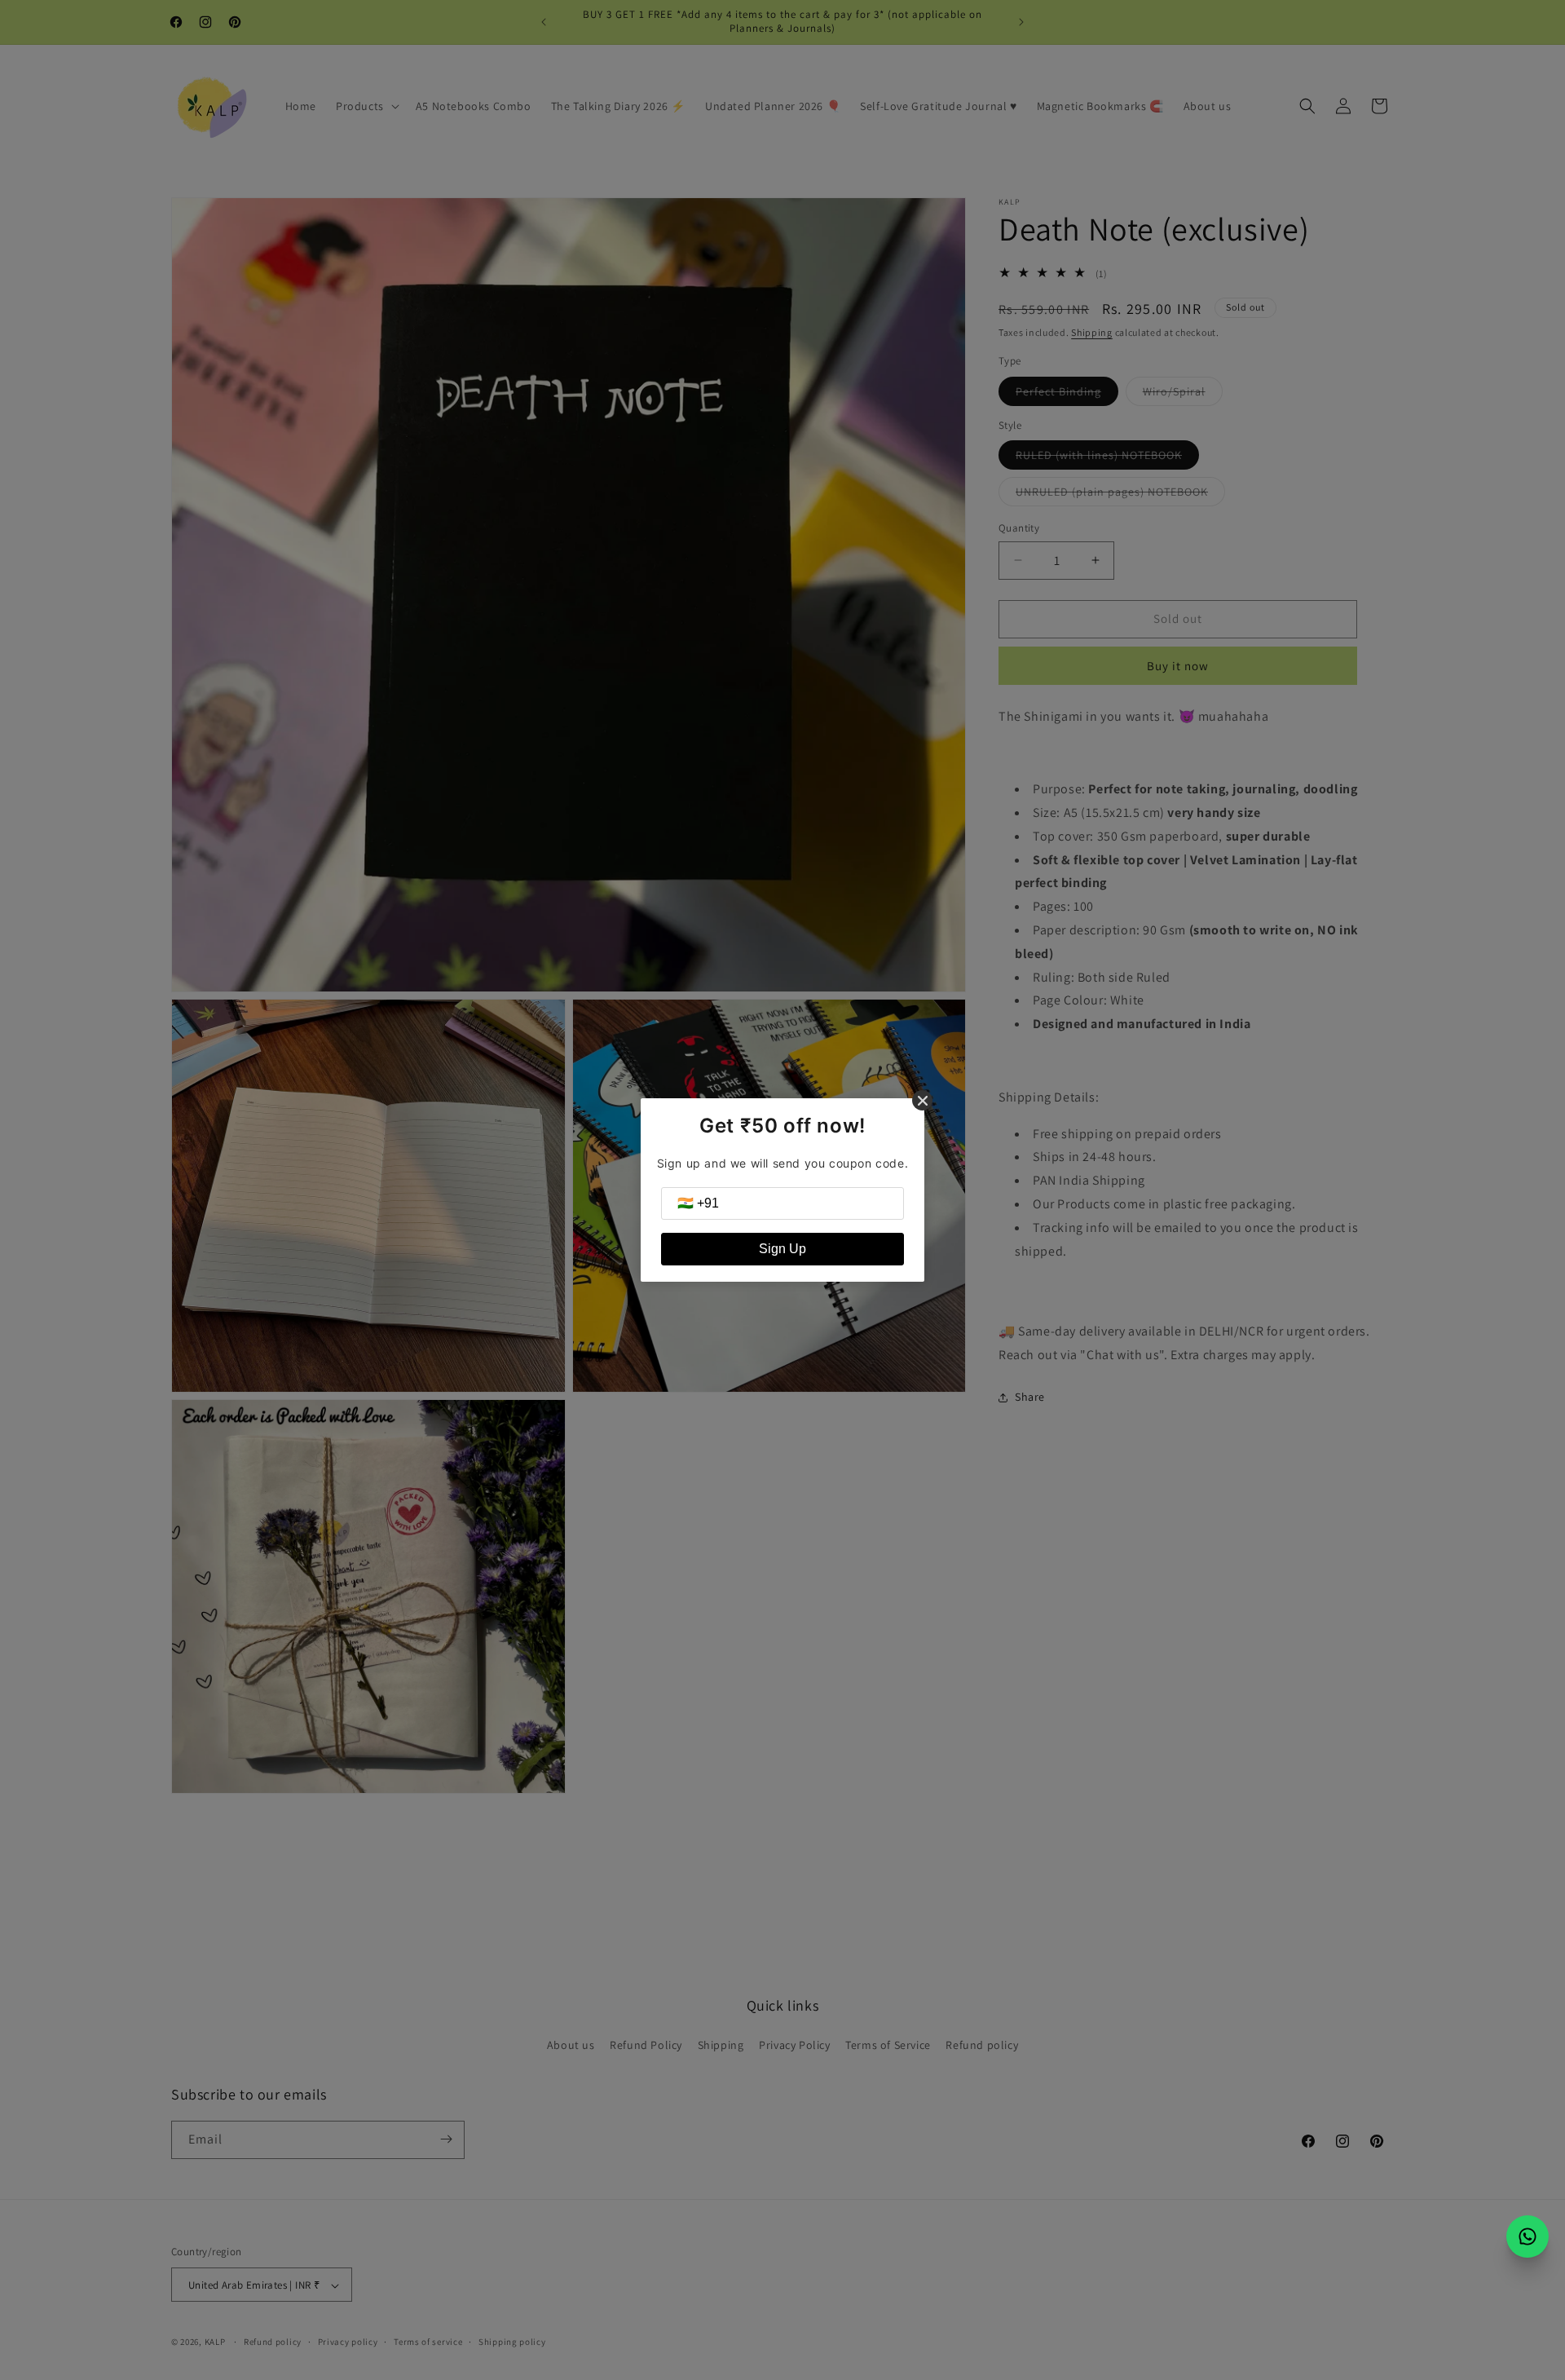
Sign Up (782, 1249)
